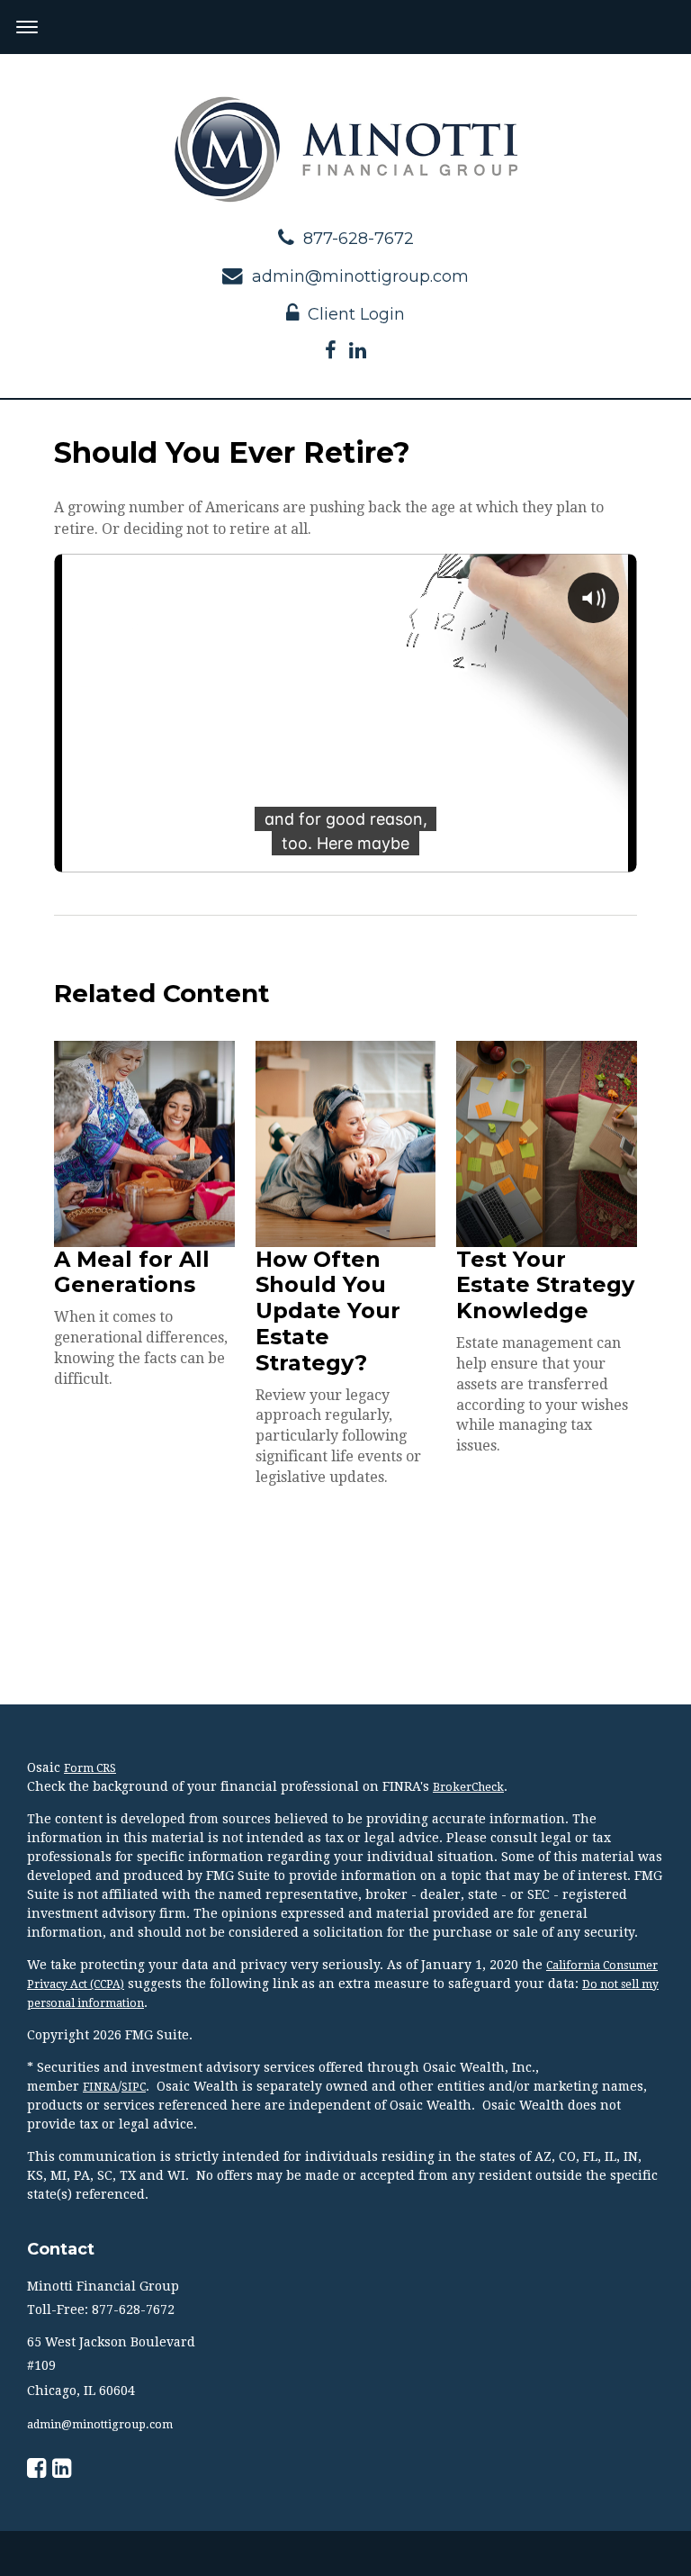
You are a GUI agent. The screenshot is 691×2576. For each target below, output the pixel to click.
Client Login (356, 314)
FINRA (100, 2087)
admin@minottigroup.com (360, 276)
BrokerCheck (468, 1787)
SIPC (134, 2087)
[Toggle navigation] (27, 27)
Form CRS (90, 1768)
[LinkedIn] (358, 351)
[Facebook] (331, 351)
